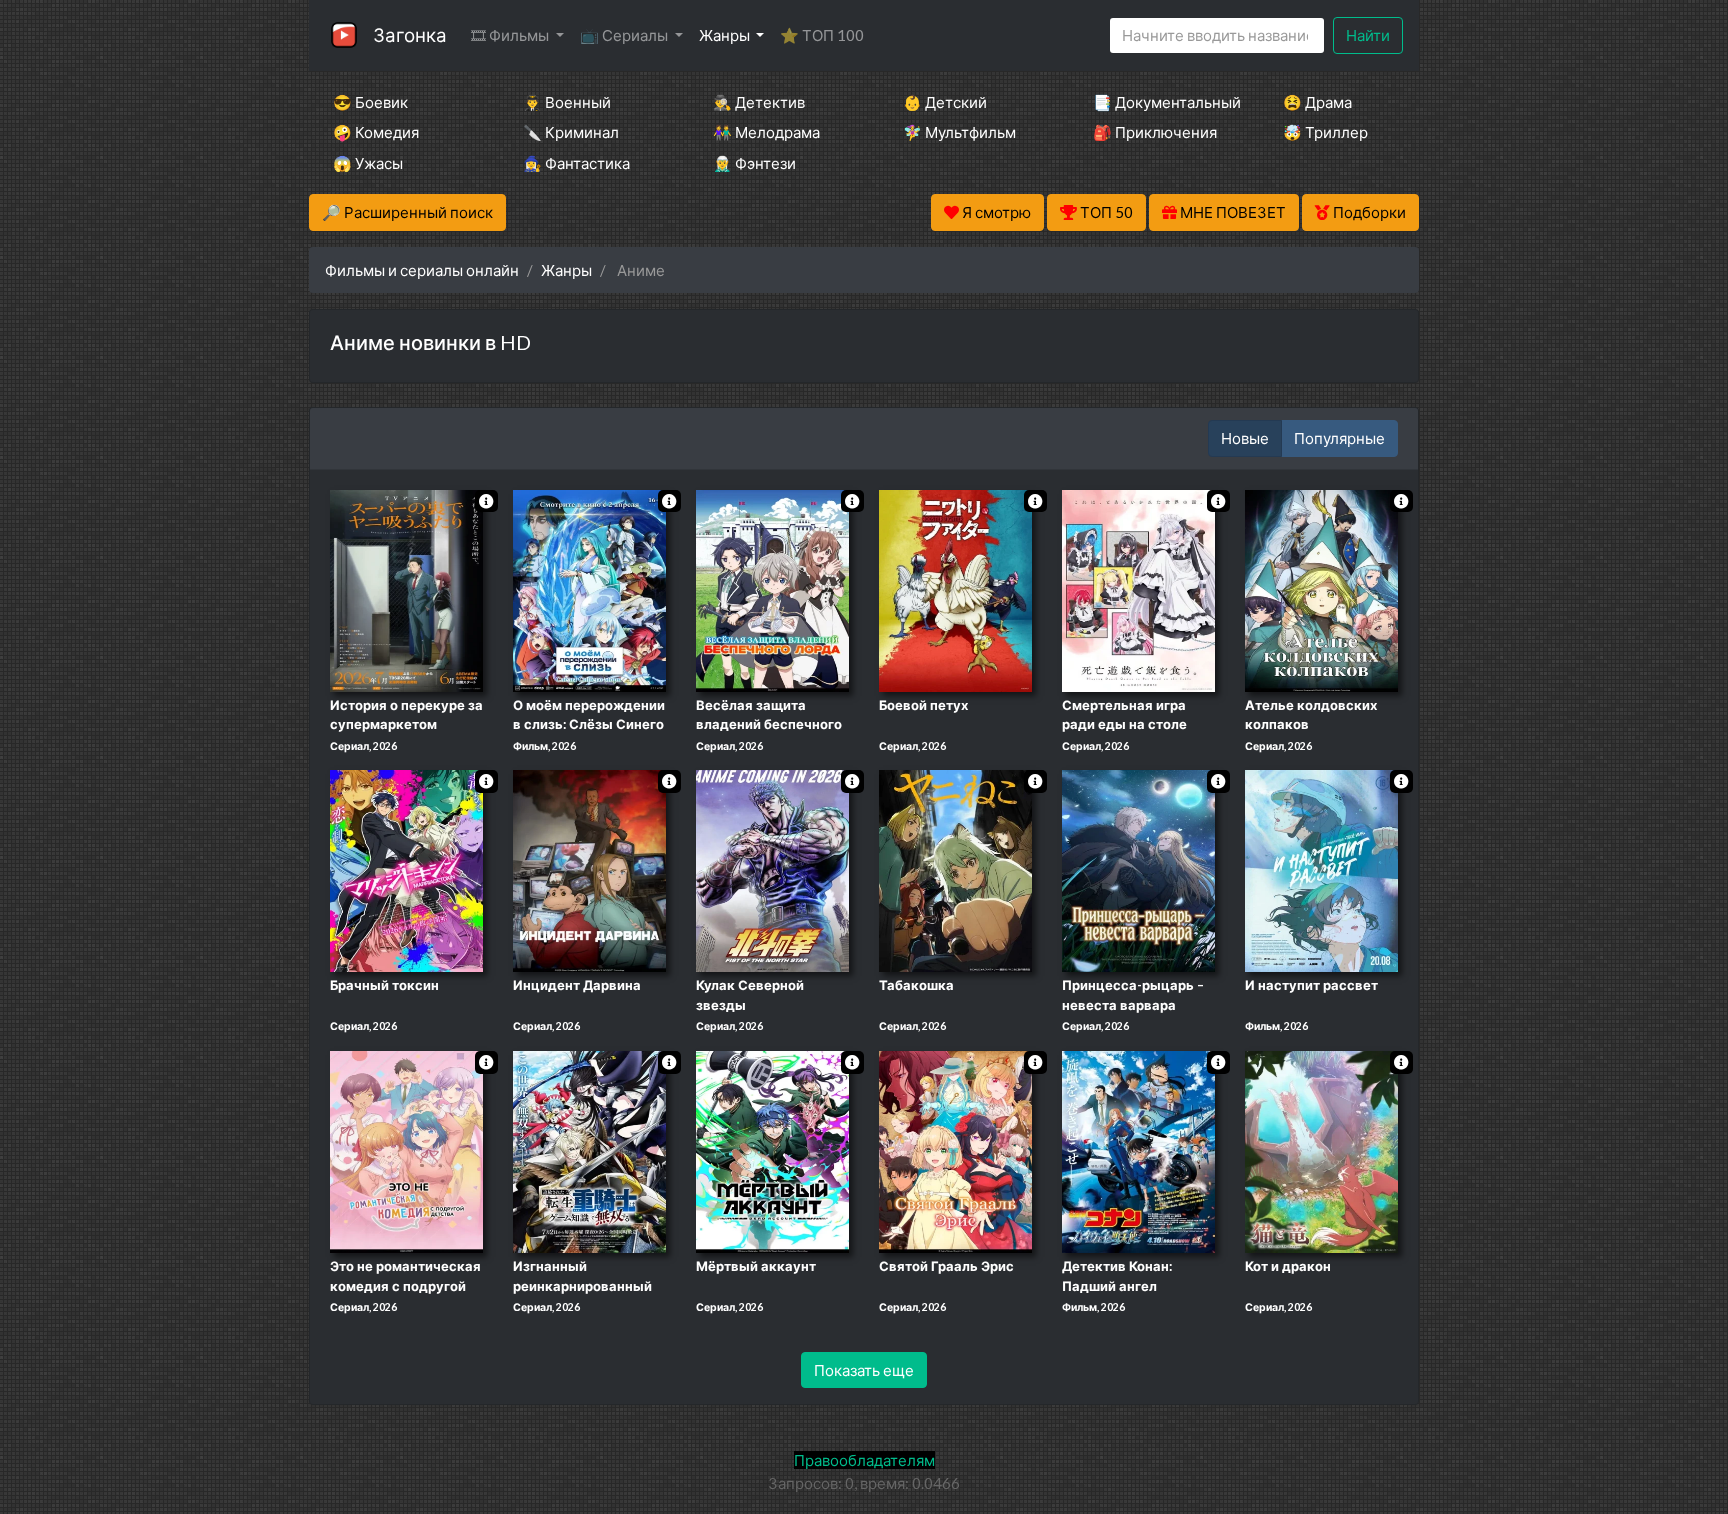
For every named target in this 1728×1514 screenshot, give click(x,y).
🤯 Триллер (1325, 132)
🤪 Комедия (376, 132)
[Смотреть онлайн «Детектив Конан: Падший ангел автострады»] (1138, 1150)
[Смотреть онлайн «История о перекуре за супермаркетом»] (406, 589)
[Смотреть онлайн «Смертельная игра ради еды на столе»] (1138, 589)
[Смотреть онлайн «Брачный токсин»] (406, 870)
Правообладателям (864, 1460)
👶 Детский (945, 102)
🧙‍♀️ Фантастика (576, 163)
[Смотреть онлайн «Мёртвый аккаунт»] (772, 1150)
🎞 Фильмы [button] (511, 35)
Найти (1368, 35)
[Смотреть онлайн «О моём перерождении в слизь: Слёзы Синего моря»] (589, 589)
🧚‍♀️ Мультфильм (959, 132)
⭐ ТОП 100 (822, 35)
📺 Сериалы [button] (625, 35)
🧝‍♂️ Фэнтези (754, 163)
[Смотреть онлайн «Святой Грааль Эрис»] (955, 1150)
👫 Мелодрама (766, 132)
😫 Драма (1317, 102)
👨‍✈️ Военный (567, 102)
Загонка (410, 34)
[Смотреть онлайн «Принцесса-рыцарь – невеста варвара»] (1138, 870)
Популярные (1339, 438)
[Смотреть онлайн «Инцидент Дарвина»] (589, 870)
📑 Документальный (1161, 102)
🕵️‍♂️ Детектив (759, 102)
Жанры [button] (726, 35)
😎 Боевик (370, 102)
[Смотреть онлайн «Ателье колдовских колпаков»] (1321, 589)
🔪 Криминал (571, 132)
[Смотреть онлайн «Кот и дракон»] (1321, 1150)
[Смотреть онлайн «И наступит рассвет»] (1321, 870)
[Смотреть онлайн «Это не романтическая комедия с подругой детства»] (406, 1150)
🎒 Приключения (1155, 132)
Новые (1245, 438)
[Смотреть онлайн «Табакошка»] (955, 870)
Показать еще (864, 1370)
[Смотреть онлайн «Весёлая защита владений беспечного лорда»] (772, 589)
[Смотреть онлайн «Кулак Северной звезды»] (772, 870)
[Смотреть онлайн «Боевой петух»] (955, 589)
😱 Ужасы (368, 163)
